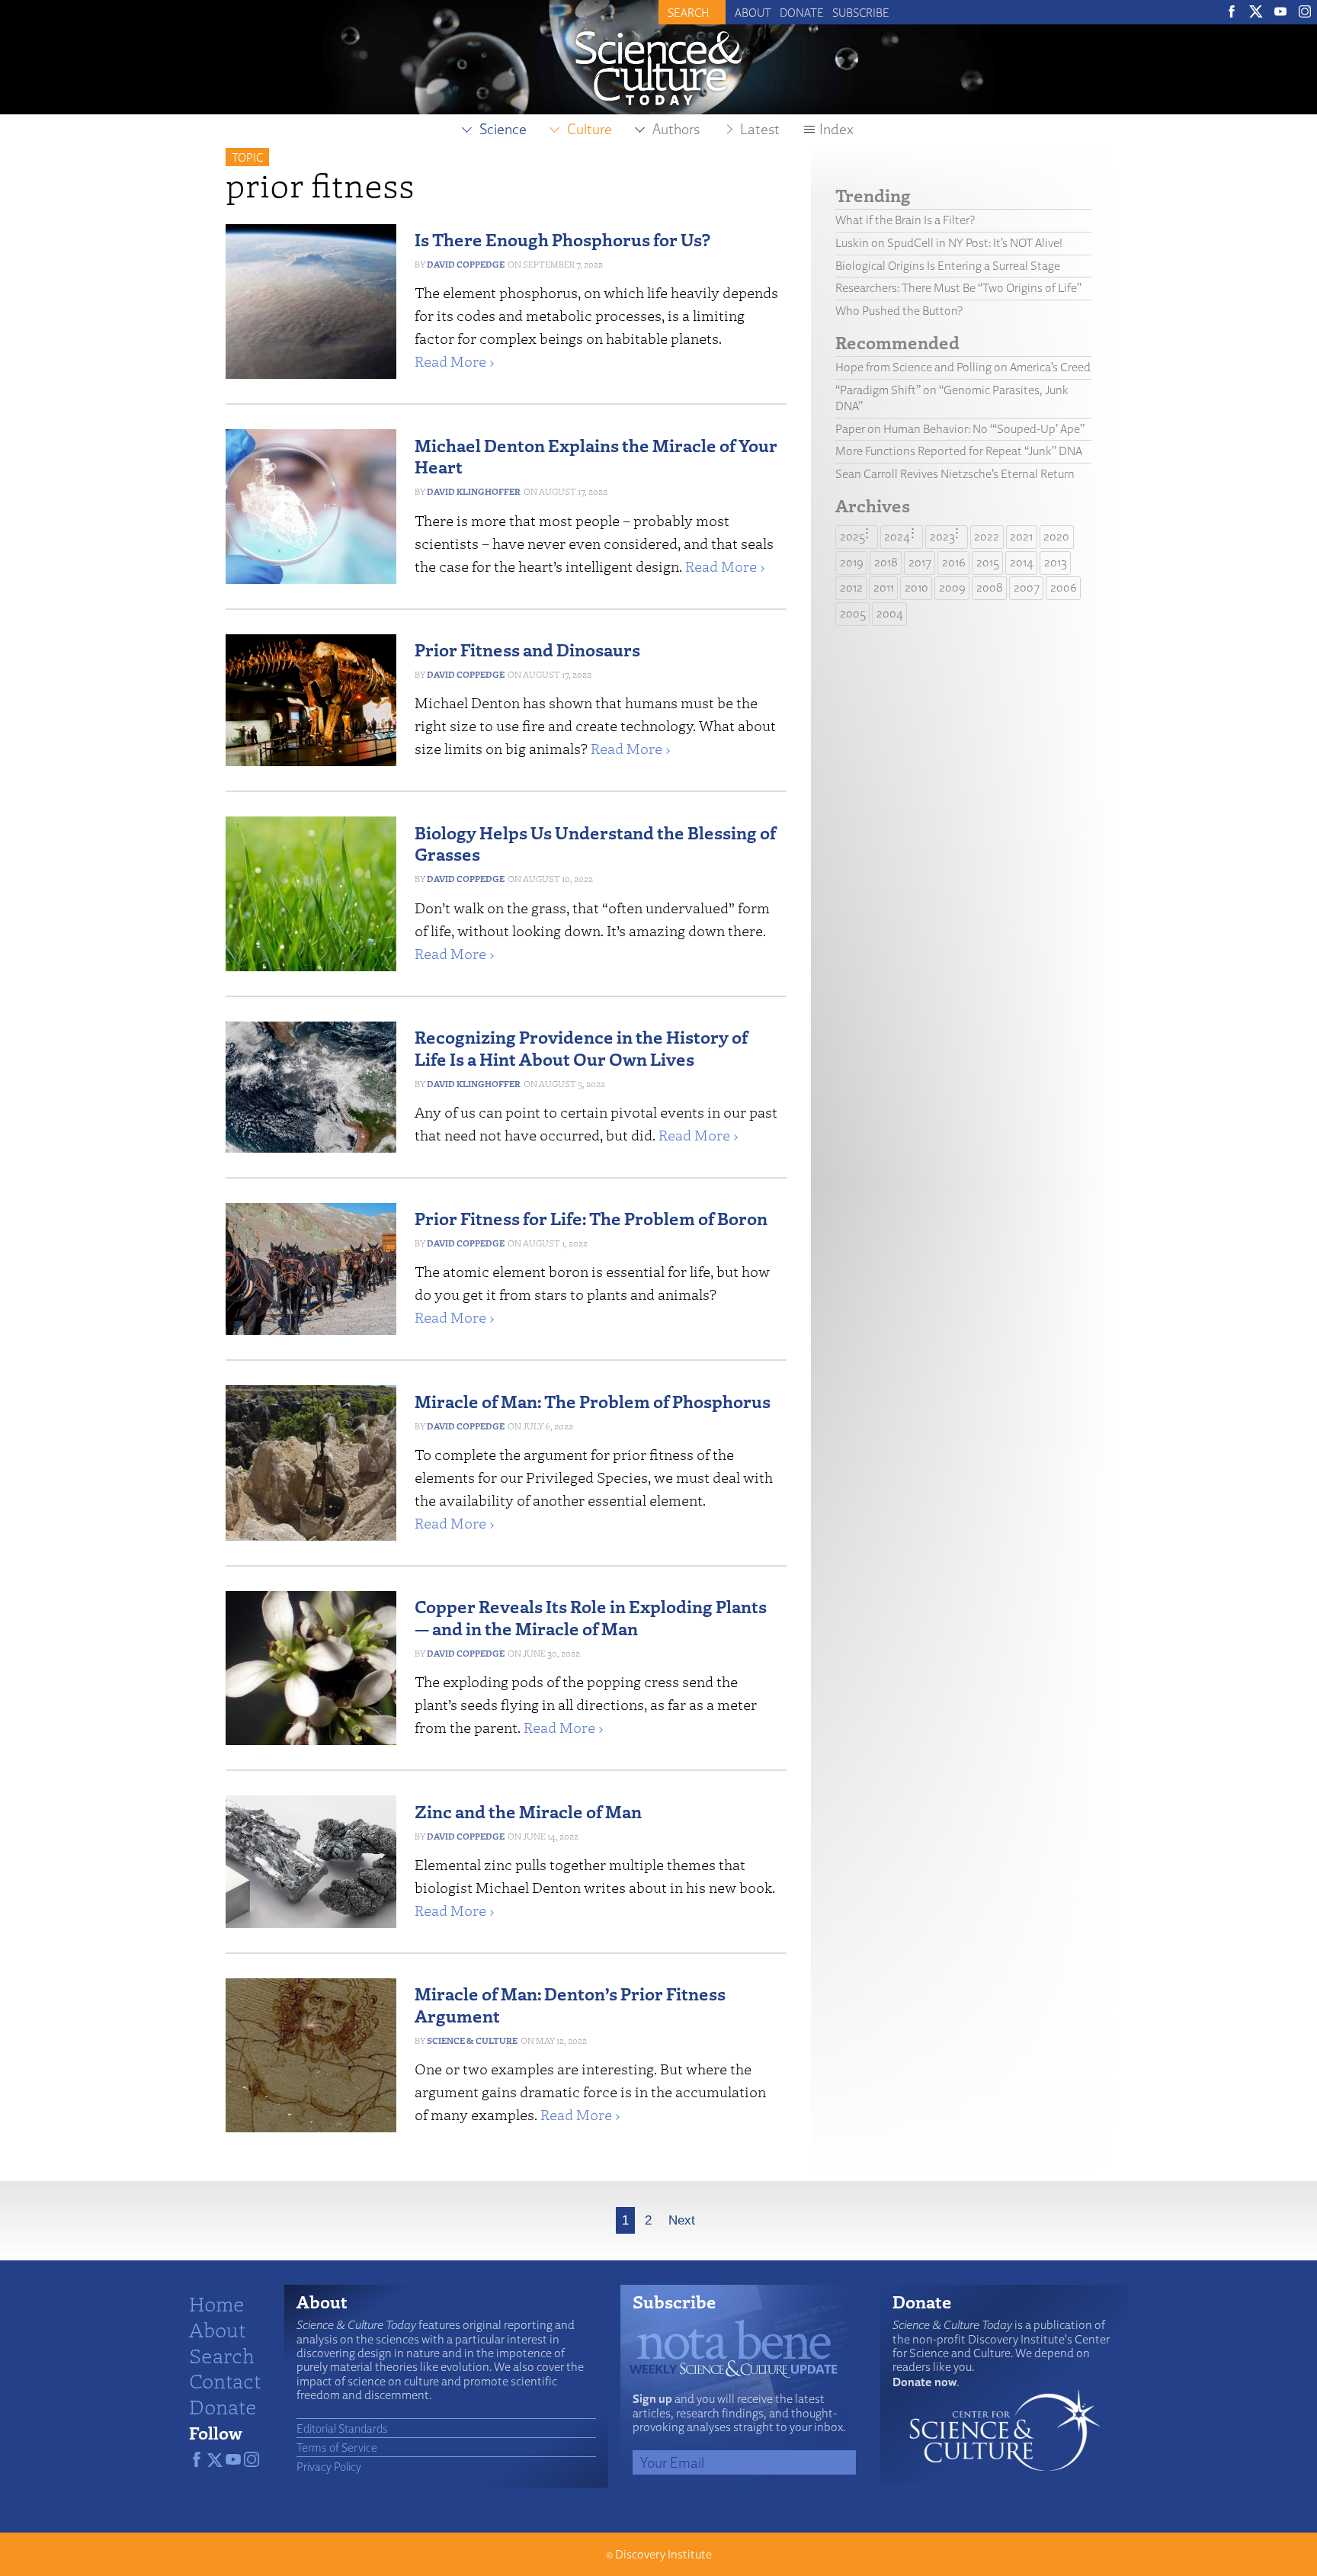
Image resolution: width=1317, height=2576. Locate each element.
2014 (1022, 562)
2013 (1056, 562)
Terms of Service (337, 2447)
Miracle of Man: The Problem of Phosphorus (593, 1401)
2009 (952, 587)
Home (217, 2303)
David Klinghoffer (474, 491)
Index (836, 129)
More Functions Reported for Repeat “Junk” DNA (959, 451)
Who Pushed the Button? (899, 311)
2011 (884, 587)
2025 (852, 536)
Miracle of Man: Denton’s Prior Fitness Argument (570, 2004)
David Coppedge (466, 264)
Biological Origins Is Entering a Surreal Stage (948, 266)
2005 (853, 613)
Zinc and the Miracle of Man (528, 1811)
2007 (1027, 587)
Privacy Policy (329, 2466)
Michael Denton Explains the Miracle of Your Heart (596, 456)
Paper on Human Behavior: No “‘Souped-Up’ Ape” (960, 429)
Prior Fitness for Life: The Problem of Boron (591, 1218)
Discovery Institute (663, 2554)
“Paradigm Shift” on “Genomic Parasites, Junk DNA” (952, 398)
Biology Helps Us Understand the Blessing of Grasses (595, 843)
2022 (987, 536)
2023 (942, 536)
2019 (852, 562)
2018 (886, 562)
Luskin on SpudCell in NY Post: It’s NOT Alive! (949, 243)
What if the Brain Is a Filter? (905, 220)
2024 (897, 536)
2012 (851, 587)
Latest (760, 129)
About (753, 12)
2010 (916, 587)
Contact (225, 2380)
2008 (990, 587)
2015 (988, 562)
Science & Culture (472, 2040)
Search (222, 2355)
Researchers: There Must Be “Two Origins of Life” (958, 288)
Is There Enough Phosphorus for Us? (562, 239)
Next (682, 2220)
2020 (1056, 536)
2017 (920, 562)
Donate (802, 12)
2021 (1021, 536)
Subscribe (861, 12)
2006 (1064, 587)
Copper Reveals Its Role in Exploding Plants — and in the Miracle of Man (591, 1617)
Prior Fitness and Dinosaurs (527, 649)
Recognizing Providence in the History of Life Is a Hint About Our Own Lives (581, 1047)
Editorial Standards (342, 2428)
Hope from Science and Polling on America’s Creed (963, 367)
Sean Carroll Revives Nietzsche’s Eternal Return (955, 474)
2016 (954, 562)
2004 (890, 613)
